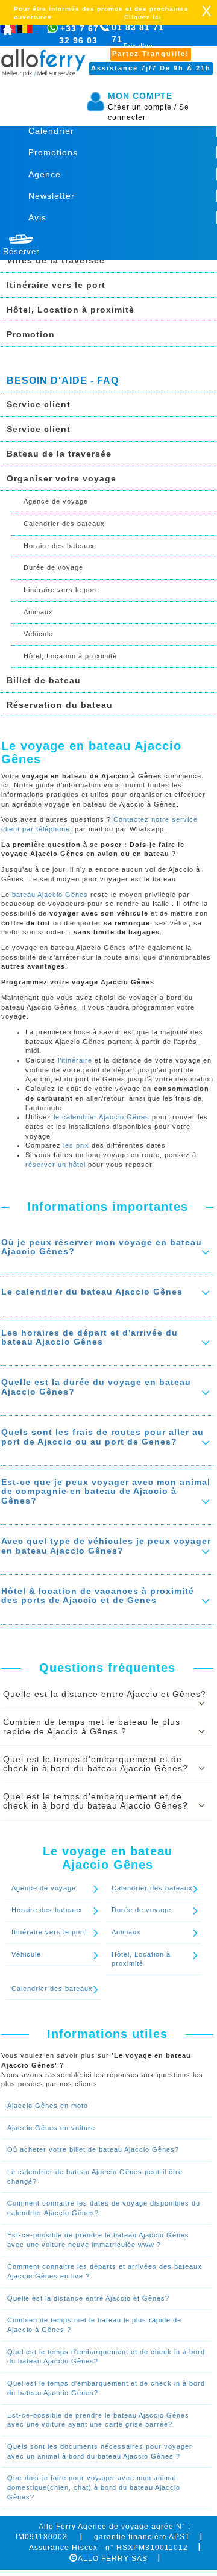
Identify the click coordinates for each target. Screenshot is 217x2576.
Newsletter (52, 196)
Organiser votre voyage (61, 478)
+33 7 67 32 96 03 (79, 34)
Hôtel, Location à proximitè (71, 310)
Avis (37, 217)
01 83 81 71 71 (138, 40)
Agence (45, 174)
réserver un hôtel (55, 1165)
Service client (39, 404)
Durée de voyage (53, 567)
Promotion (31, 334)
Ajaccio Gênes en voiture (51, 2128)
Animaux (38, 612)
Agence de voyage (56, 501)
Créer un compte (142, 107)
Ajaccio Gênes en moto (48, 2106)
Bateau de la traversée (59, 454)
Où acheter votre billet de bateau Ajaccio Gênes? (93, 2149)
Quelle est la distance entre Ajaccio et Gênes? (88, 2298)
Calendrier (51, 131)
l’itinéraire (75, 1060)
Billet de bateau (44, 680)
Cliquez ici (143, 17)
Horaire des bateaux (59, 546)
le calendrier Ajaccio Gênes (102, 1117)
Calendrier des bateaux (64, 524)
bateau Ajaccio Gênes (50, 895)
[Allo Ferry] (8, 32)
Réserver (21, 252)
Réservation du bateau (60, 705)
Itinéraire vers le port (56, 285)
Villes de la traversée (56, 260)
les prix (77, 1145)
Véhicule (38, 634)
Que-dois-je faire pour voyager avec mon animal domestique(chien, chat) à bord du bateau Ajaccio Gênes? (94, 2487)
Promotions (53, 152)
